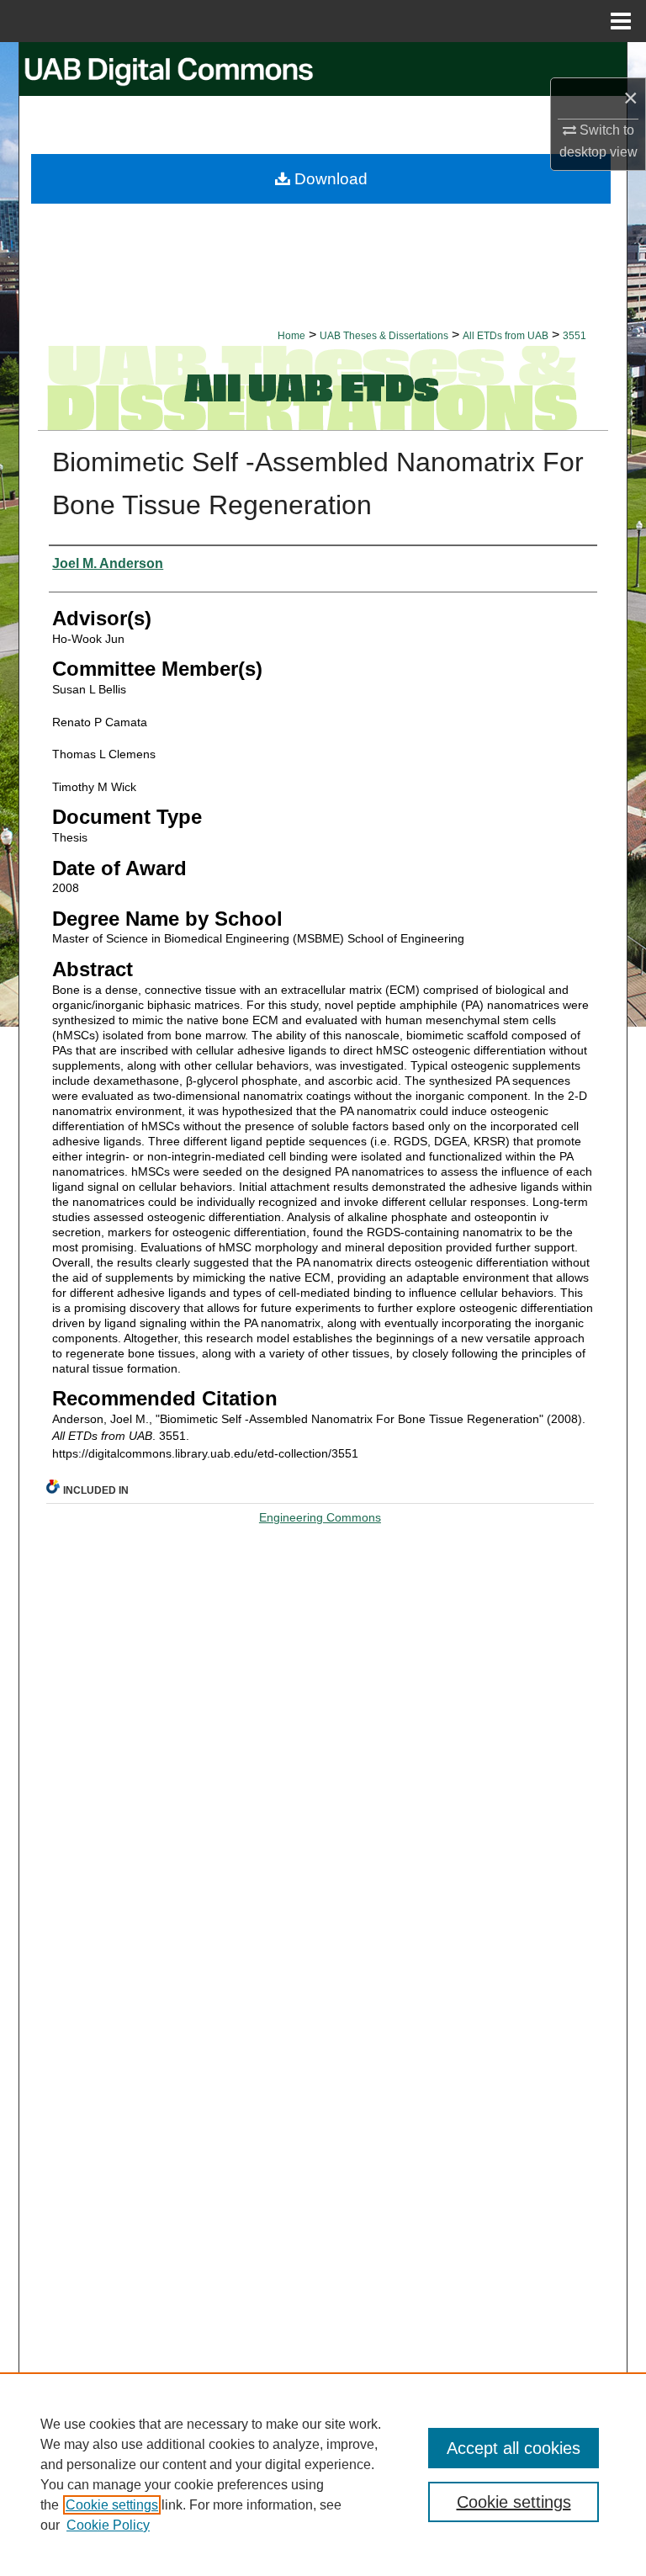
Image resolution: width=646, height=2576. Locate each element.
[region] (323, 2474)
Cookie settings (112, 2505)
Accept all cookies (514, 2448)
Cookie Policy (108, 2525)
